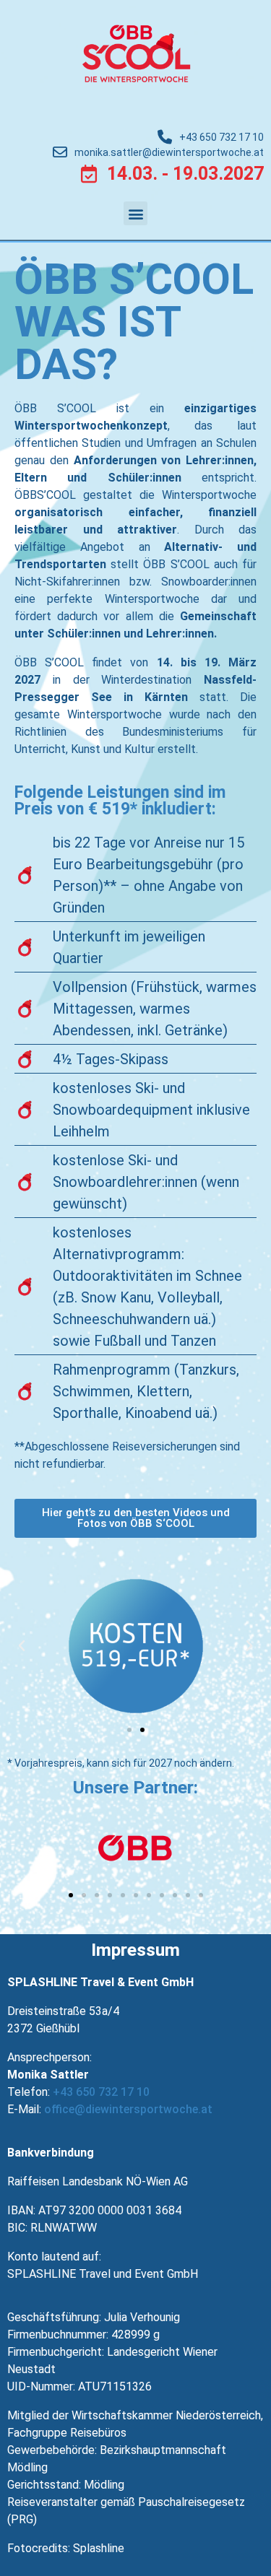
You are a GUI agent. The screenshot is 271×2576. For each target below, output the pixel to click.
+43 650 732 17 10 (101, 2092)
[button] (135, 213)
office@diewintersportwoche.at (128, 2109)
